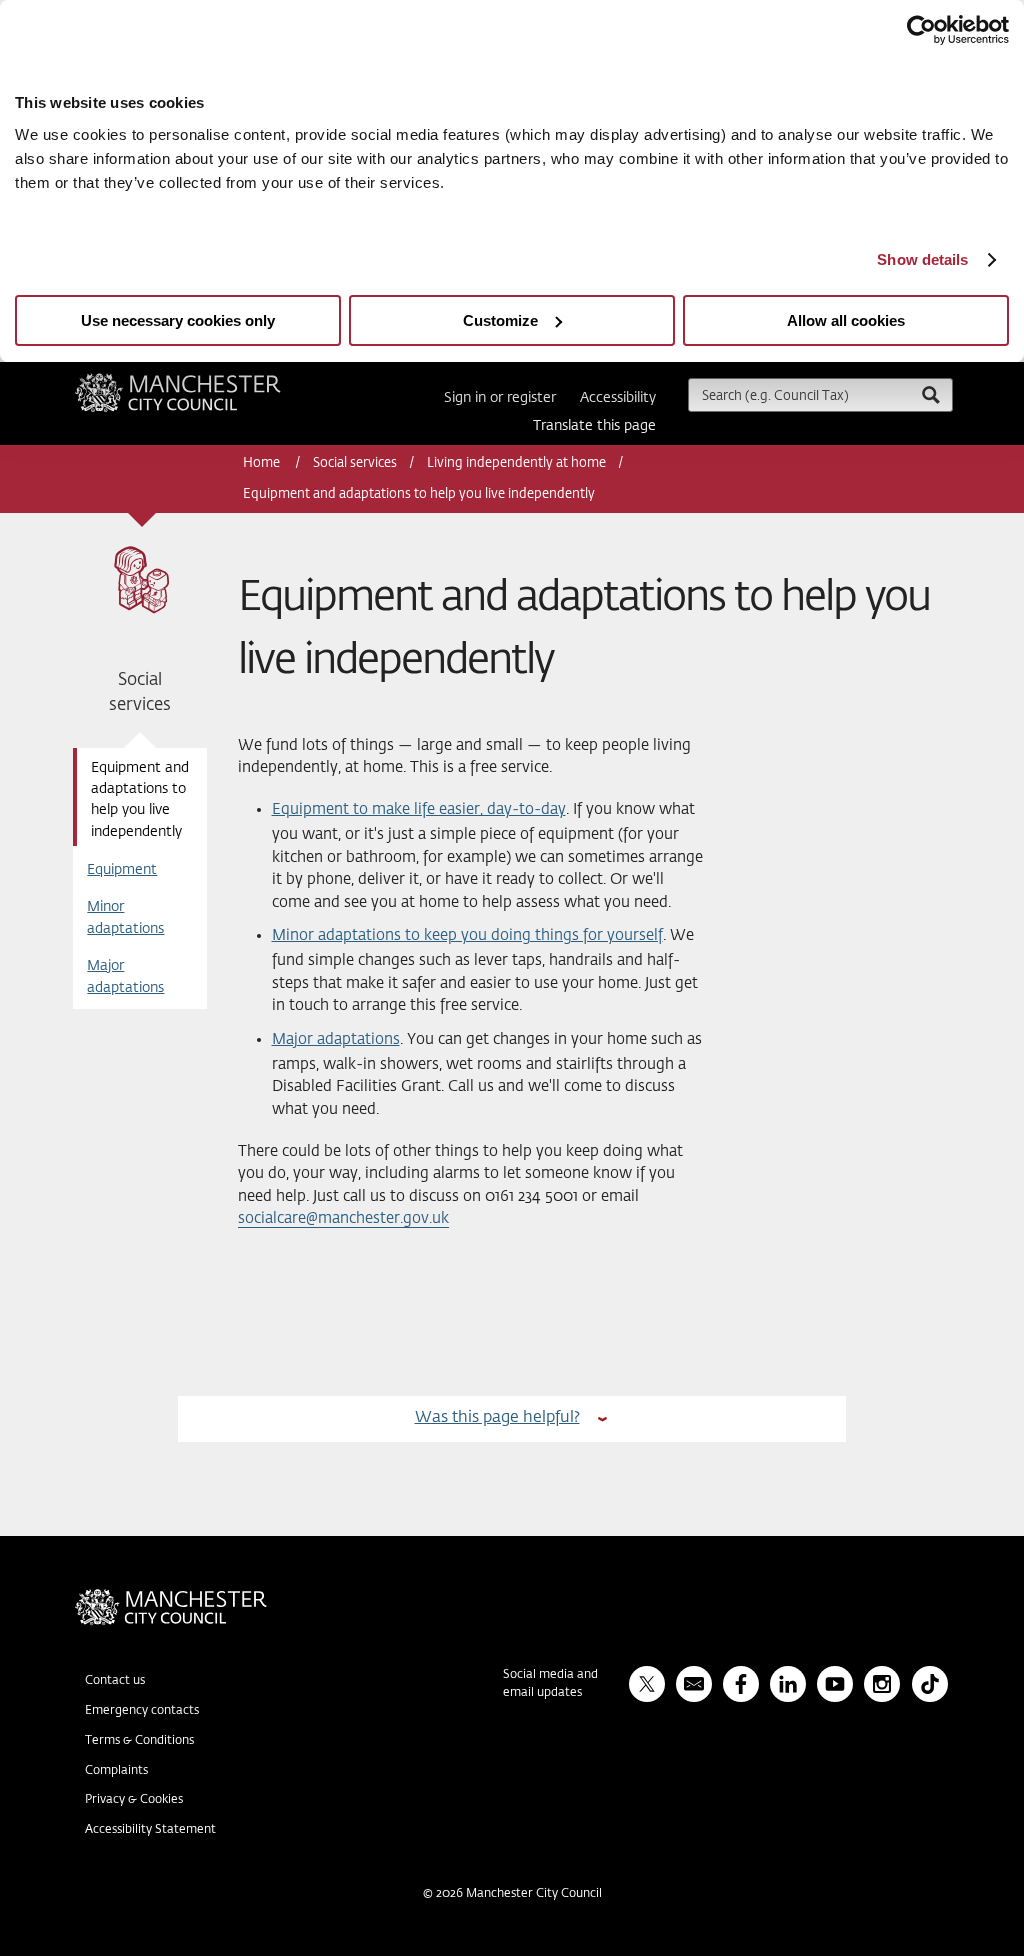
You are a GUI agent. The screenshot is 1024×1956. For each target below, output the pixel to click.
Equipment (122, 870)
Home (263, 463)
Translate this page (594, 426)
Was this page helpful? (497, 1417)
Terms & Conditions (139, 1741)
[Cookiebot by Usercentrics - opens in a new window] (921, 30)
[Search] (930, 394)
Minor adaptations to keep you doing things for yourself (467, 935)
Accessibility (618, 398)
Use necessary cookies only (178, 320)
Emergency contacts (142, 1711)
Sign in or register (500, 398)
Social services (355, 463)
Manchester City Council (205, 381)
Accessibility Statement (150, 1830)
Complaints (116, 1771)
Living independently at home (516, 463)
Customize (500, 320)
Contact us (115, 1681)
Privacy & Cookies (134, 1800)
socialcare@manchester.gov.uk (343, 1218)
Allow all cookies (846, 320)
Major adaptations (125, 976)
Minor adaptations (125, 917)
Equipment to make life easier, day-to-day (419, 809)
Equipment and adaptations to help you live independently (140, 800)
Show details (922, 259)
